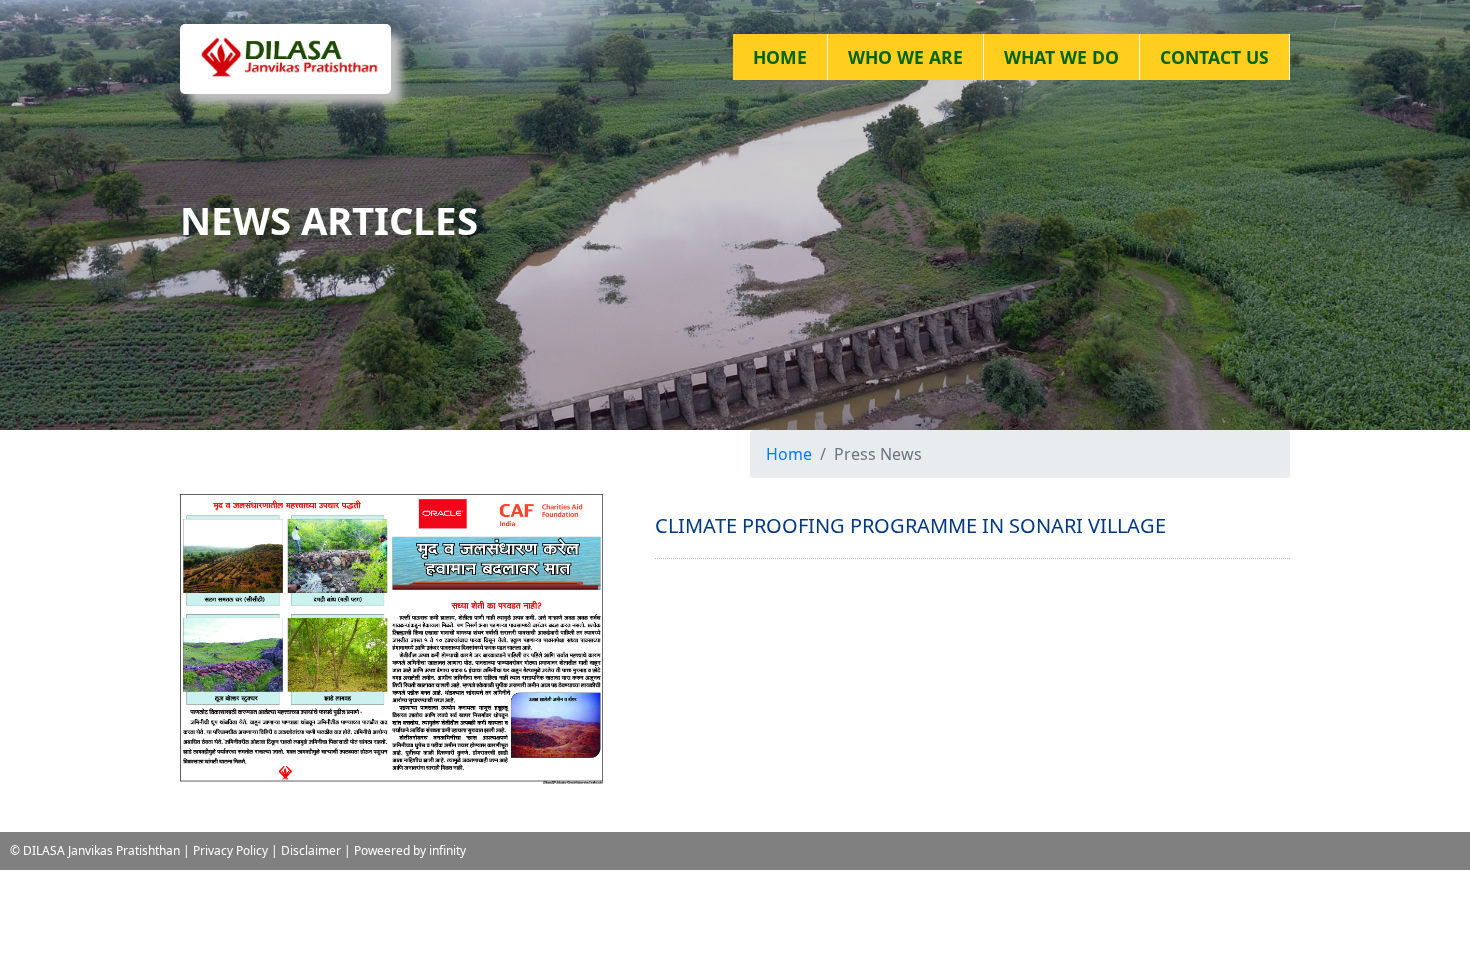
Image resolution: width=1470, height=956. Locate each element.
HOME (780, 57)
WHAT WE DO (1061, 57)
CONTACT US (1214, 57)
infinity (447, 850)
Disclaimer (311, 850)
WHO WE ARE (905, 57)
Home (789, 454)
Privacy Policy (230, 850)
